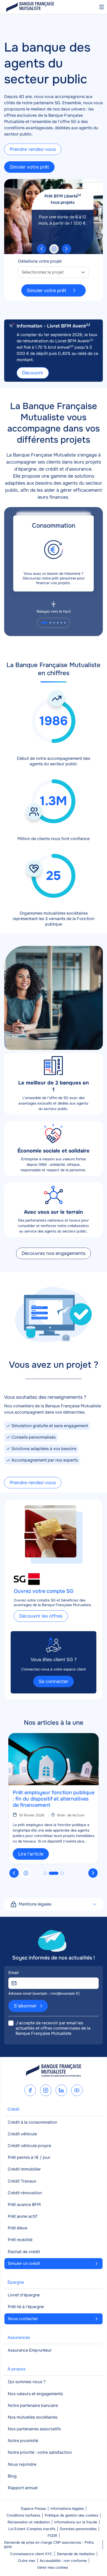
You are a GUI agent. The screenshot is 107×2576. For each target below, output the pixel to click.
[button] (42, 249)
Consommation (54, 526)
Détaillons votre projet (40, 261)
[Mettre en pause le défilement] (54, 249)
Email (14, 1973)
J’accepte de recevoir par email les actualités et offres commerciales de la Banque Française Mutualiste (53, 2028)
